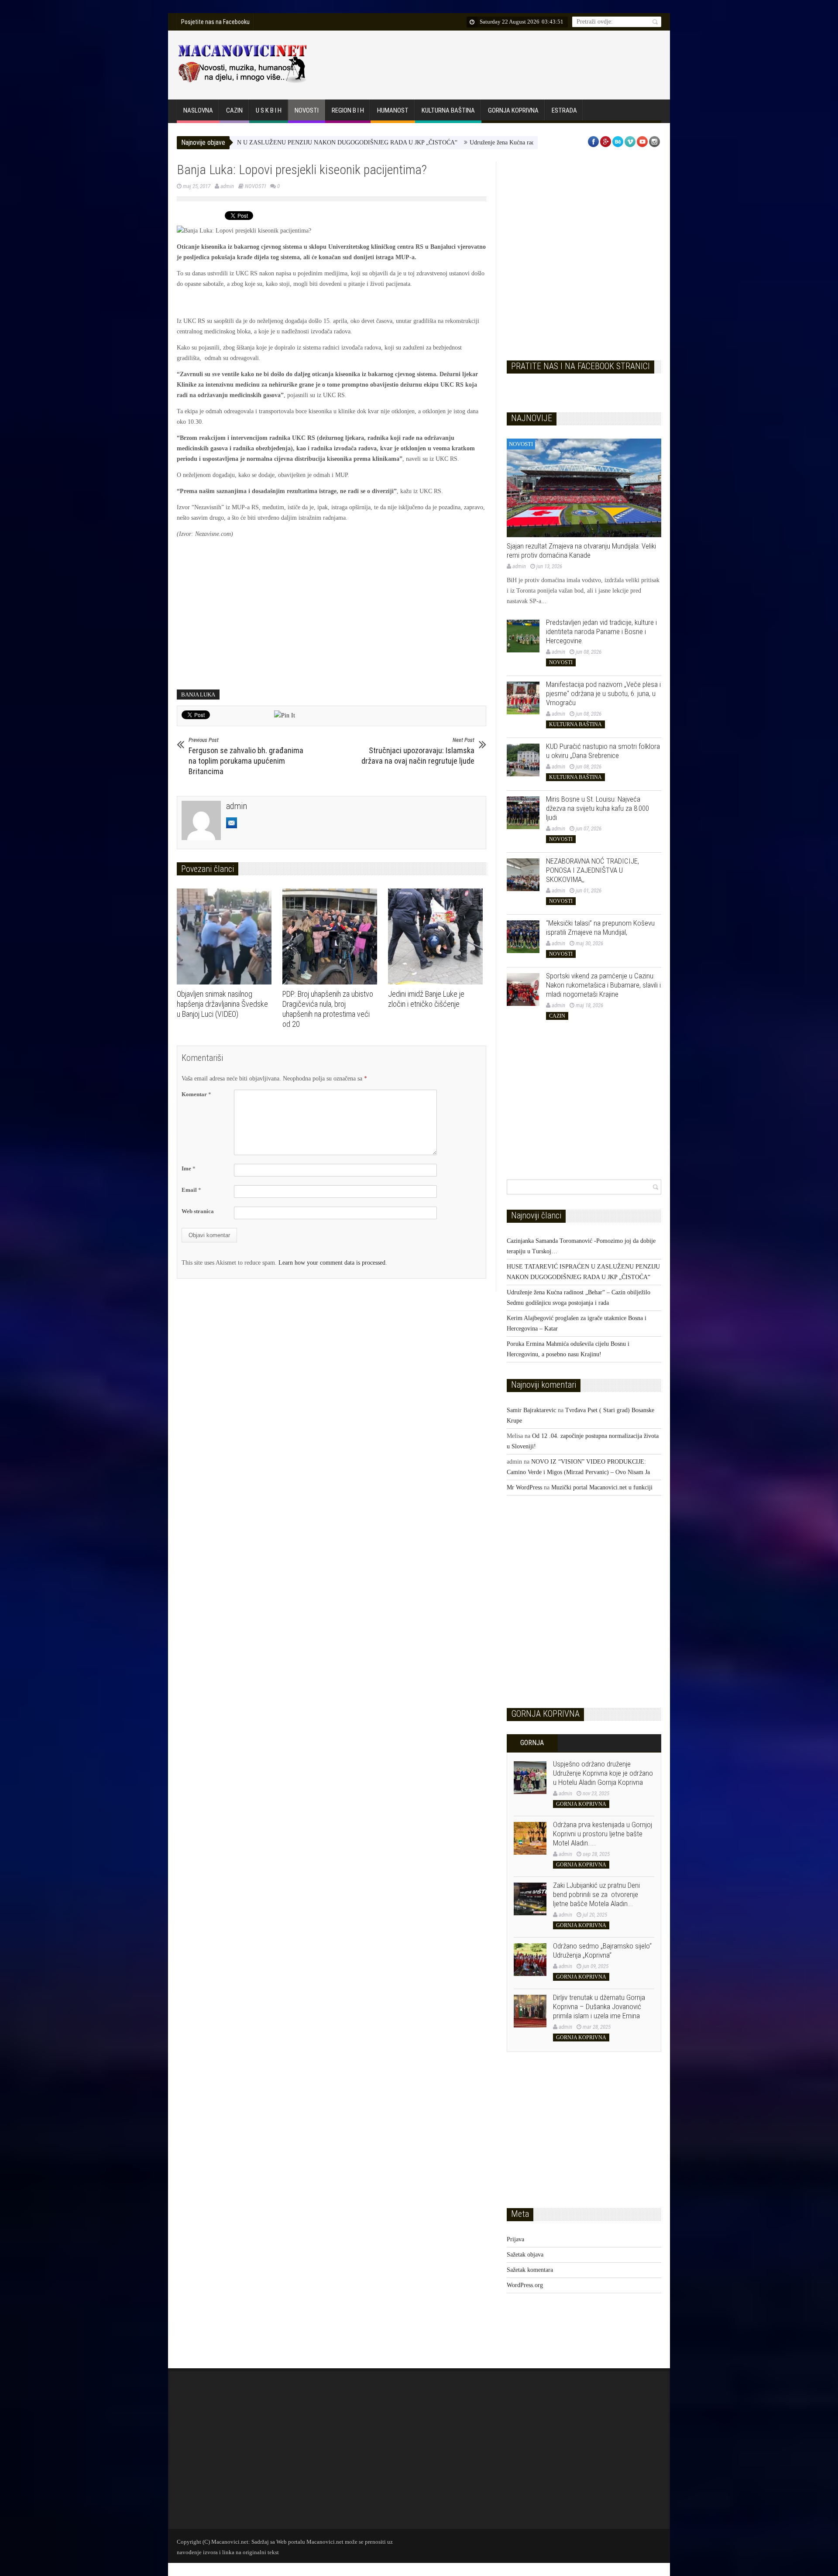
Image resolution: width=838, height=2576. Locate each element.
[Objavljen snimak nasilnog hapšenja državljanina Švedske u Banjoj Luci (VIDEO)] (226, 936)
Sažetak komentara (530, 2270)
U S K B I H (269, 110)
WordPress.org (525, 2285)
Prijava (515, 2239)
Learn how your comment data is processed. (333, 1263)
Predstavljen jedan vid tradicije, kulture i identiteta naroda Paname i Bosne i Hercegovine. (601, 631)
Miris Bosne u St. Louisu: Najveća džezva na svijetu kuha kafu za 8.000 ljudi (598, 808)
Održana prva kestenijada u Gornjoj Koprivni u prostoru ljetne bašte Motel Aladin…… (603, 1834)
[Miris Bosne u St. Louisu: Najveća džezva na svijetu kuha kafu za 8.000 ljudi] (523, 813)
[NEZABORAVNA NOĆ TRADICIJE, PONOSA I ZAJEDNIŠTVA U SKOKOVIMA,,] (523, 875)
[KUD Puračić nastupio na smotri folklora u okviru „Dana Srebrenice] (523, 760)
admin (227, 186)
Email (191, 1190)
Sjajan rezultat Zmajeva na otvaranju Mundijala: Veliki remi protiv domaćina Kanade (581, 551)
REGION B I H (348, 110)
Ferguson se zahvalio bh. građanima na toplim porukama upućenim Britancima (246, 756)
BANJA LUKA (198, 695)
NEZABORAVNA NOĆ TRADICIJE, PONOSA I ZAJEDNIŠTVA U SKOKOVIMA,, (592, 870)
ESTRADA (564, 110)
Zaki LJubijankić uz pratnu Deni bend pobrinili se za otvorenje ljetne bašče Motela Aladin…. (596, 1894)
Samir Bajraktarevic (531, 1410)
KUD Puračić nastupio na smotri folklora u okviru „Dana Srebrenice (603, 751)
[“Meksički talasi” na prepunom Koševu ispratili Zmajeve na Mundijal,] (523, 937)
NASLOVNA (198, 110)
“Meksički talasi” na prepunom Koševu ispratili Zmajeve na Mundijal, (600, 928)
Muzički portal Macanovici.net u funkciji (602, 1487)
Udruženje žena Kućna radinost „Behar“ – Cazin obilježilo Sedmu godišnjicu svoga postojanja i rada (514, 142)
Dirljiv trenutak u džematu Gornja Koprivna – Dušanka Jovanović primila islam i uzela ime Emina (599, 2007)
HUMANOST (393, 110)
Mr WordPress (524, 1487)
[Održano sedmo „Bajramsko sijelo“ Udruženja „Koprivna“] (530, 1960)
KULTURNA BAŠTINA (448, 110)
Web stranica (198, 1211)
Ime (189, 1168)
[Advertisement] (501, 63)
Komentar (196, 1094)
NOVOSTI (307, 110)
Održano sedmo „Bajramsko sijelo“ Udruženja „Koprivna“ (602, 1950)
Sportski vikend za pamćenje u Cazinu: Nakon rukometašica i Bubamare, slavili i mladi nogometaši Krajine (603, 985)
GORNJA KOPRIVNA (513, 110)
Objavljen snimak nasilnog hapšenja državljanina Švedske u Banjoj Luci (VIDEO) (222, 1004)
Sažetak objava (525, 2255)
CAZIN (234, 110)
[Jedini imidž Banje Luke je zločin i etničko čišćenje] (438, 936)
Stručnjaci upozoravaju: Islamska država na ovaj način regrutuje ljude (418, 751)
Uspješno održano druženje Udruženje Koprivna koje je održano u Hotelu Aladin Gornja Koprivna (603, 1773)
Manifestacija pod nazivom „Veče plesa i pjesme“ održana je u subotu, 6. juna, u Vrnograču (603, 693)
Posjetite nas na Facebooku (215, 22)
